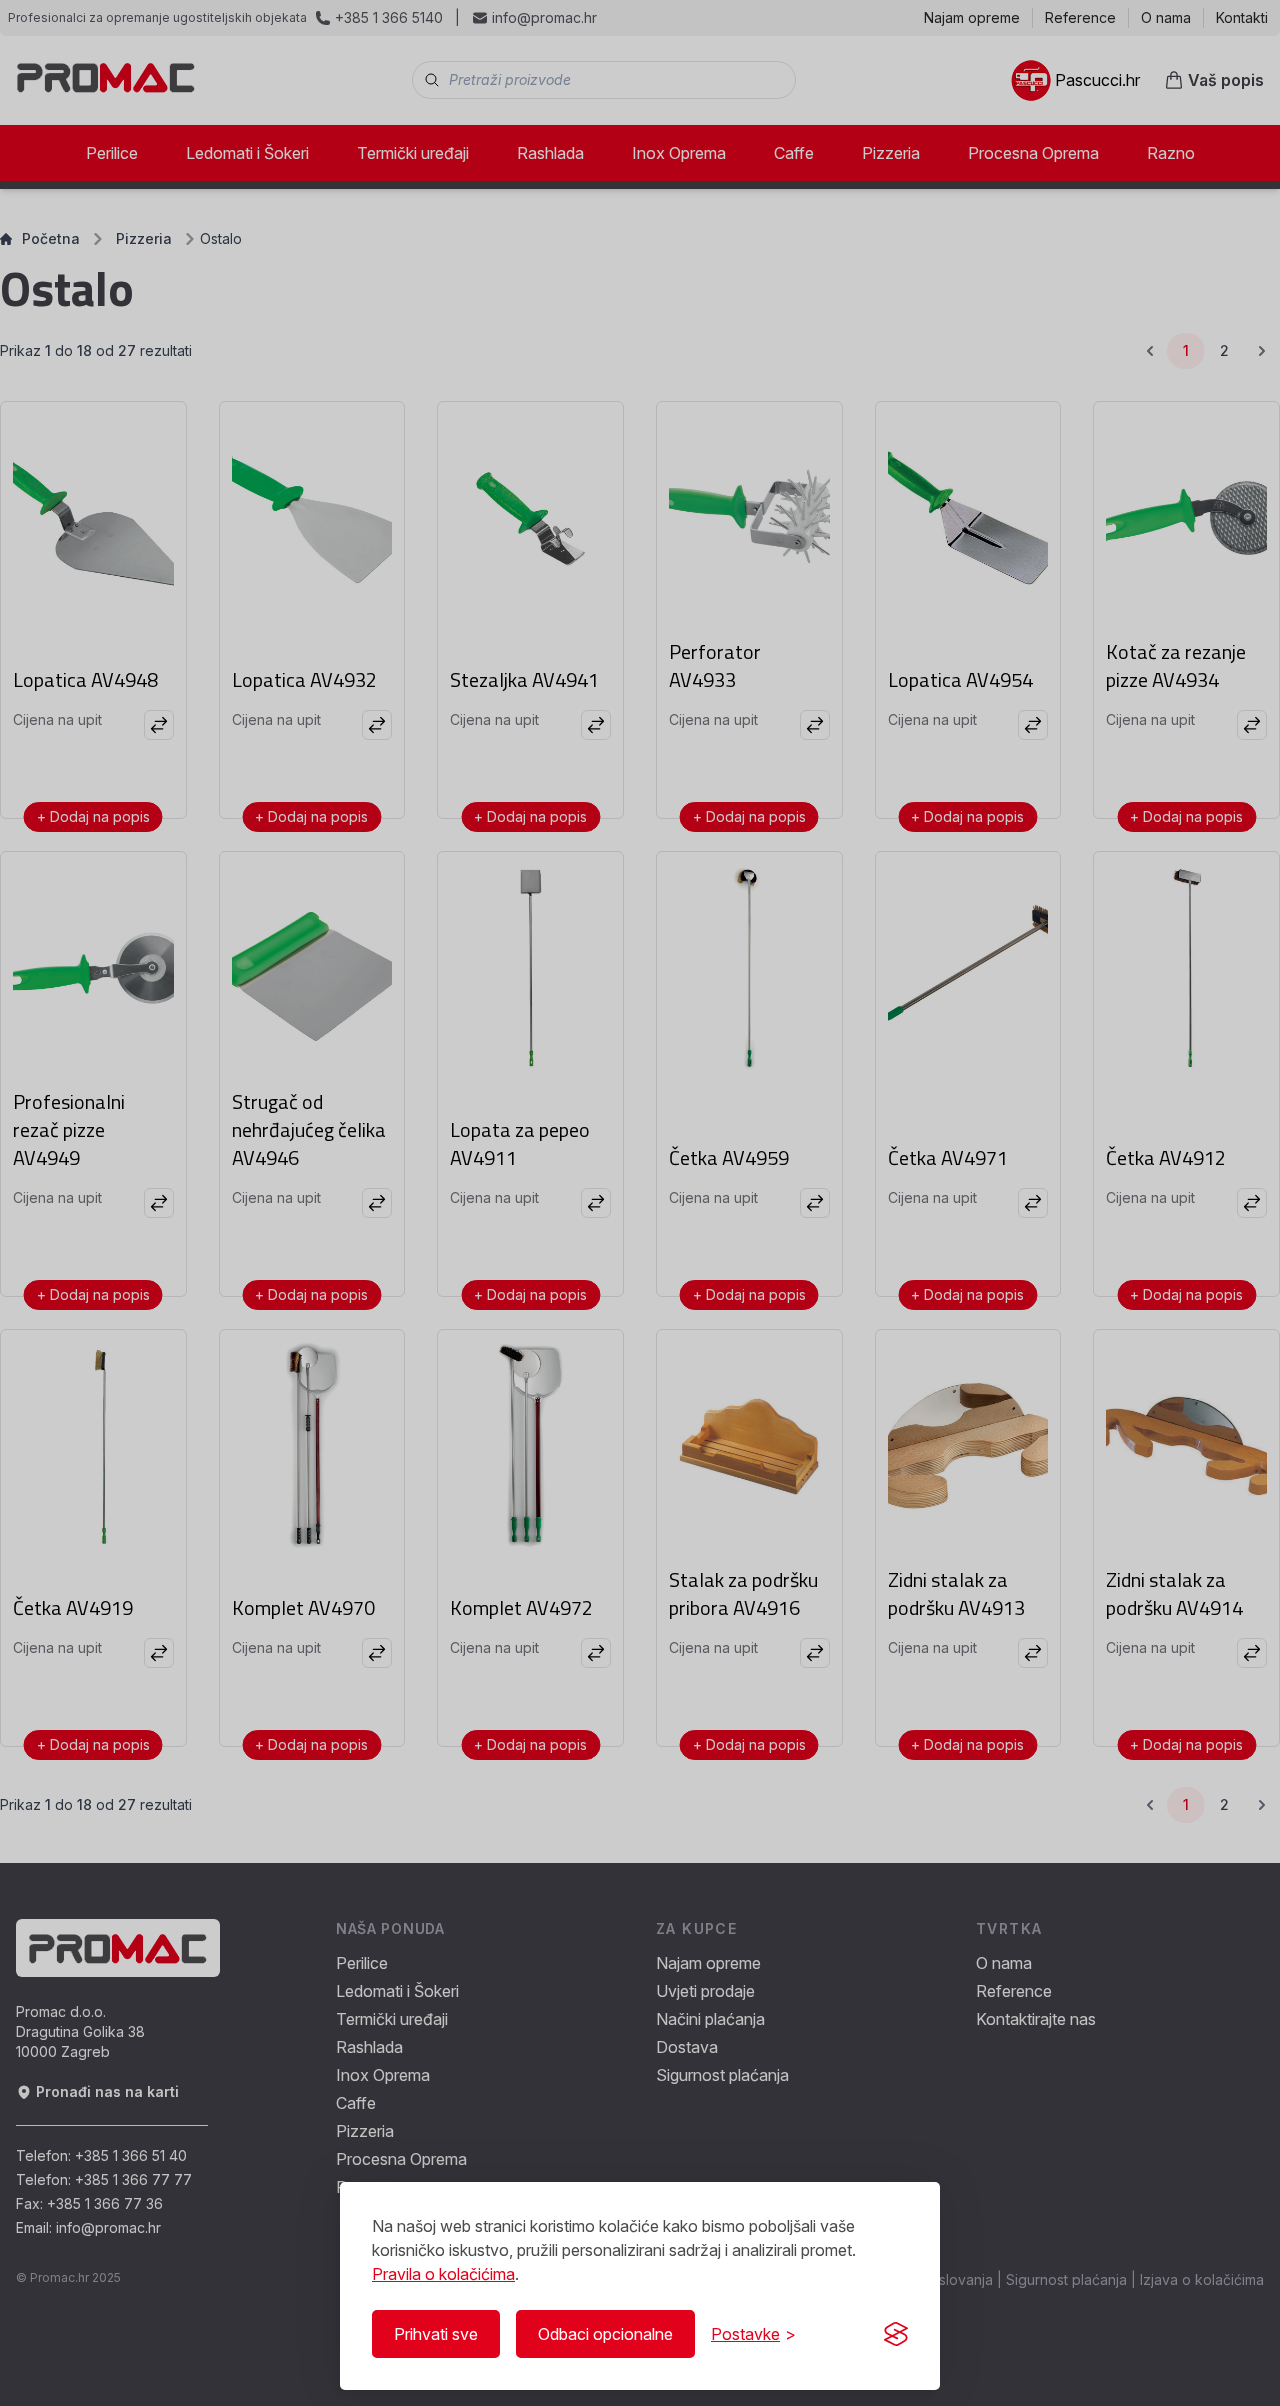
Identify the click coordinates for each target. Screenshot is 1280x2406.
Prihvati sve (436, 2334)
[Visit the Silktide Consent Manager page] (896, 2334)
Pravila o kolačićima (443, 2274)
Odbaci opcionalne (605, 2334)
